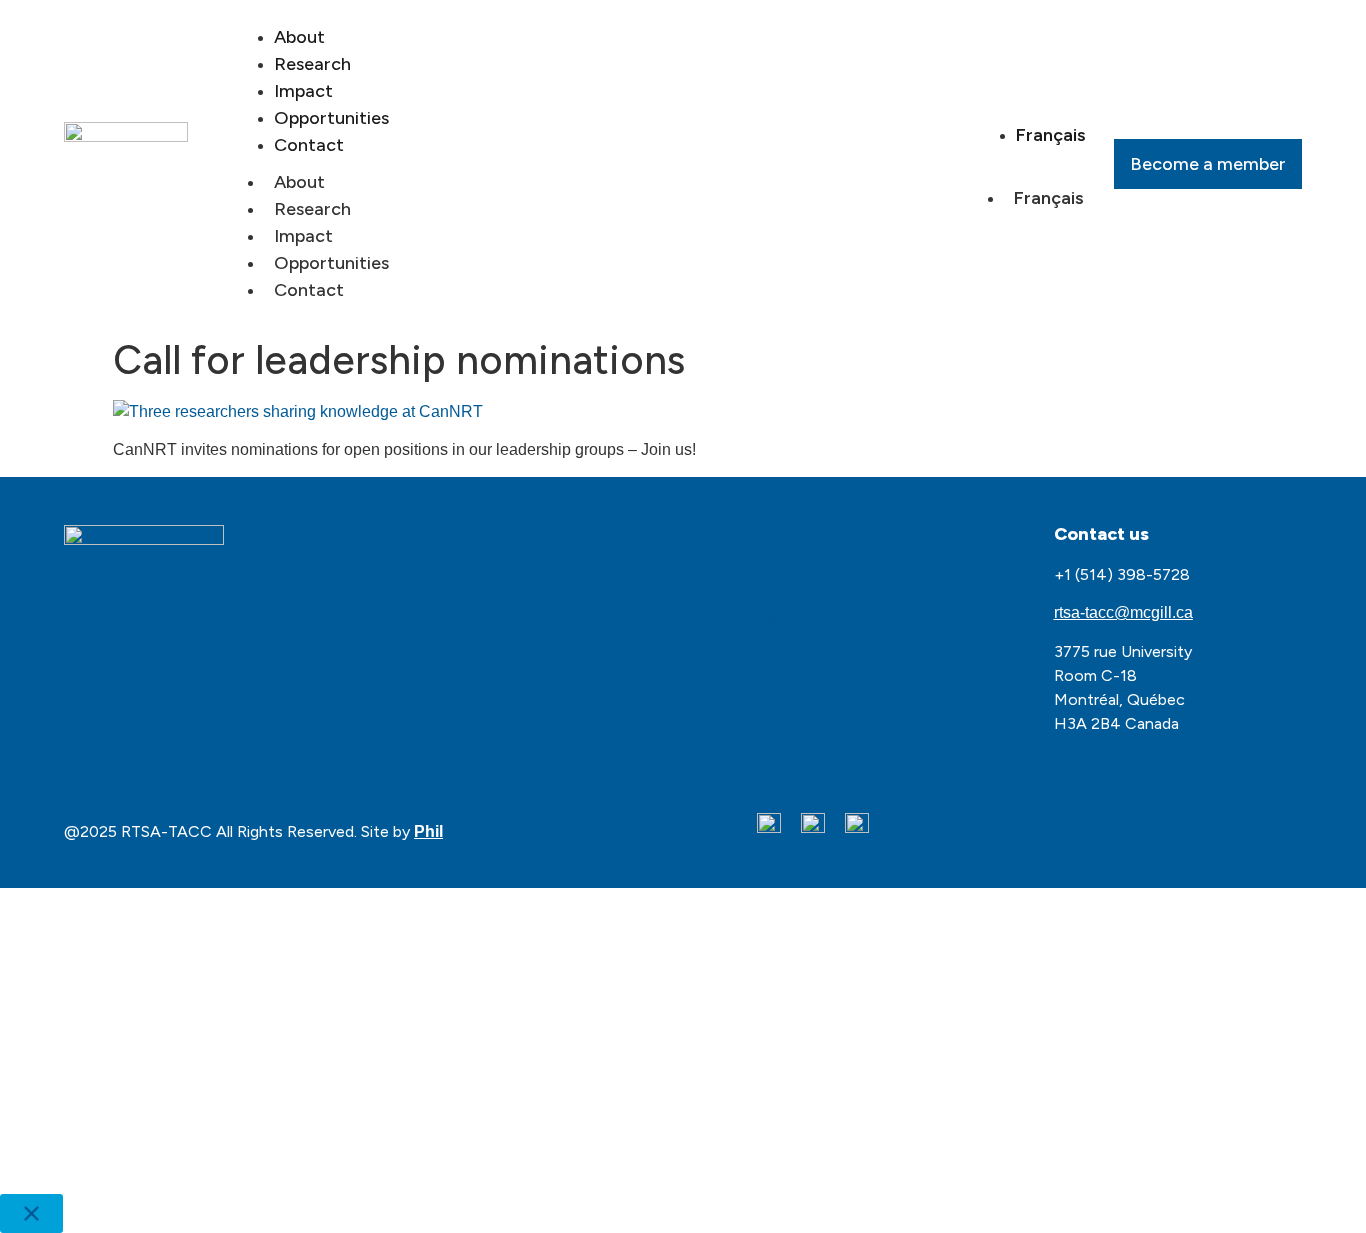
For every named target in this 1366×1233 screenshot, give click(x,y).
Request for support (826, 756)
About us (788, 588)
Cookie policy (805, 560)
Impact (303, 236)
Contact (309, 145)
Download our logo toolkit (847, 728)
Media (779, 616)
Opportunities (331, 263)
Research (312, 209)
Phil (428, 831)
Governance (800, 700)
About (299, 182)
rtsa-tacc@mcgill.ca (1123, 612)
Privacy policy (806, 532)
